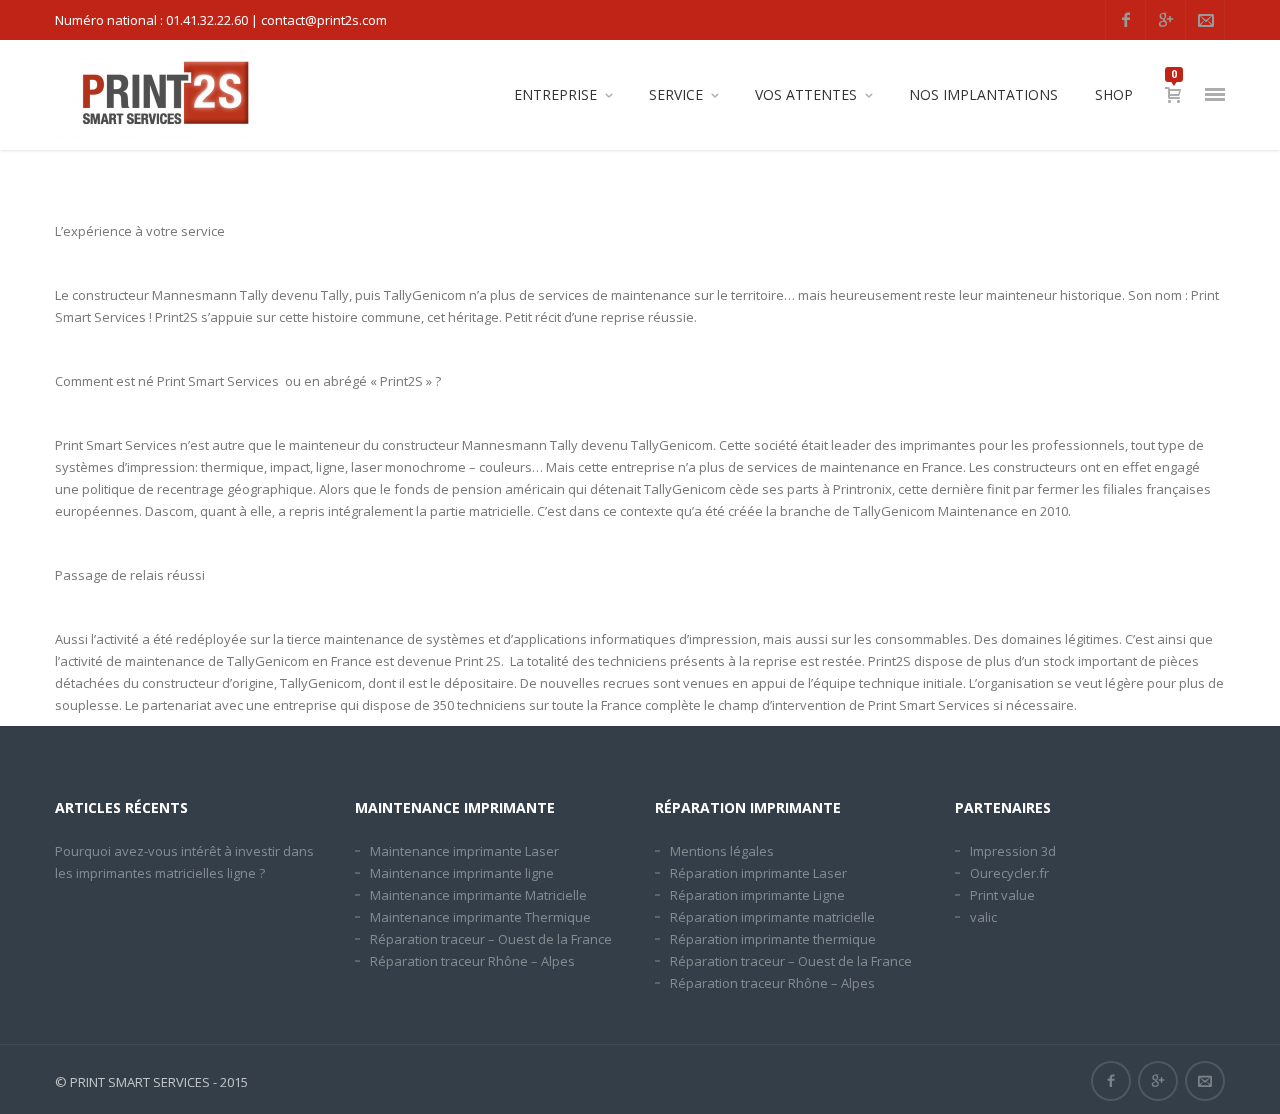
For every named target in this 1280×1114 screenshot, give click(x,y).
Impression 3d (1013, 851)
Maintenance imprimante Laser (464, 851)
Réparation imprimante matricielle (772, 917)
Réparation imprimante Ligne (757, 895)
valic (983, 917)
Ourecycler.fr (1009, 873)
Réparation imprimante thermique (773, 939)
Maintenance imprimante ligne (462, 873)
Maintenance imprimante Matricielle (478, 895)
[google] (1165, 20)
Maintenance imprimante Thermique (480, 917)
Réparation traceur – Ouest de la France (491, 939)
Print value (1002, 895)
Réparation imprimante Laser (758, 873)
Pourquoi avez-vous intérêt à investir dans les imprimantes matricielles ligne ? (184, 862)
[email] (1205, 20)
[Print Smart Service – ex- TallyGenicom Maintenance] (163, 95)
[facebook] (1125, 20)
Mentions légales (722, 851)
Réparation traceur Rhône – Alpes (472, 961)
